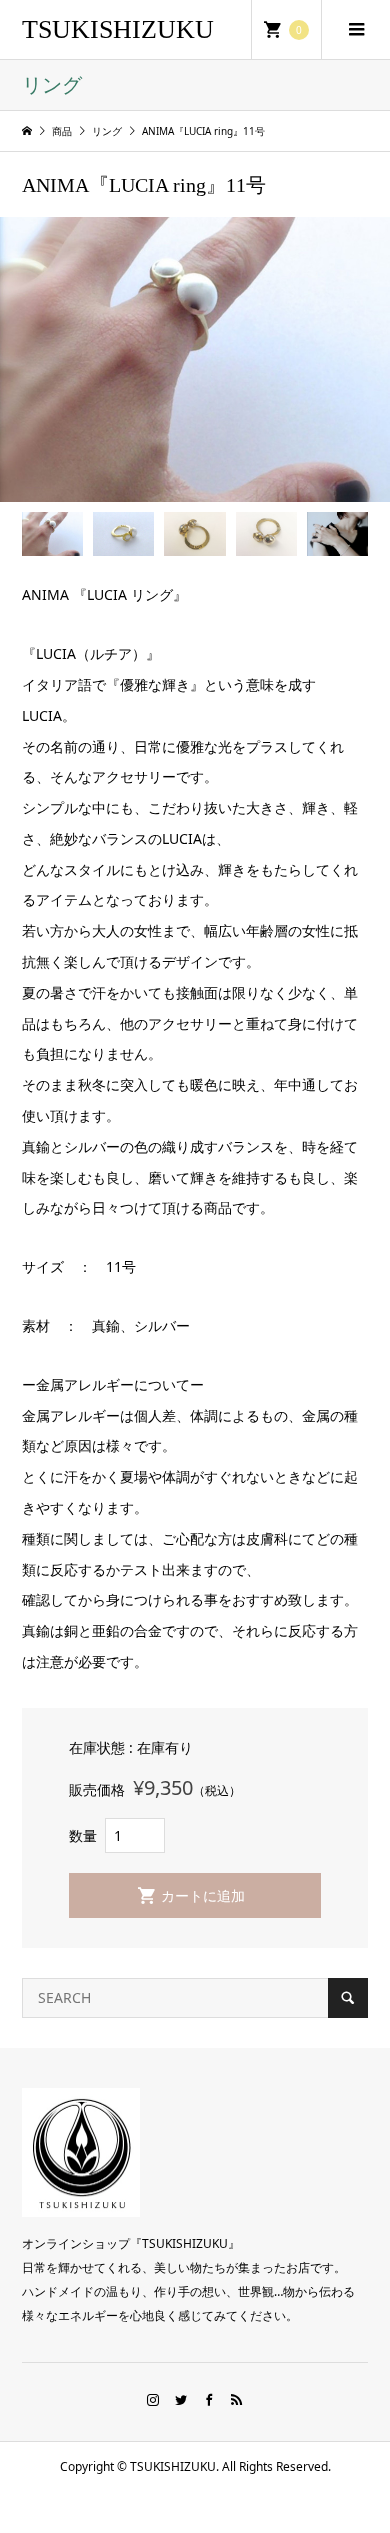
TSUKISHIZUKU (118, 29)
